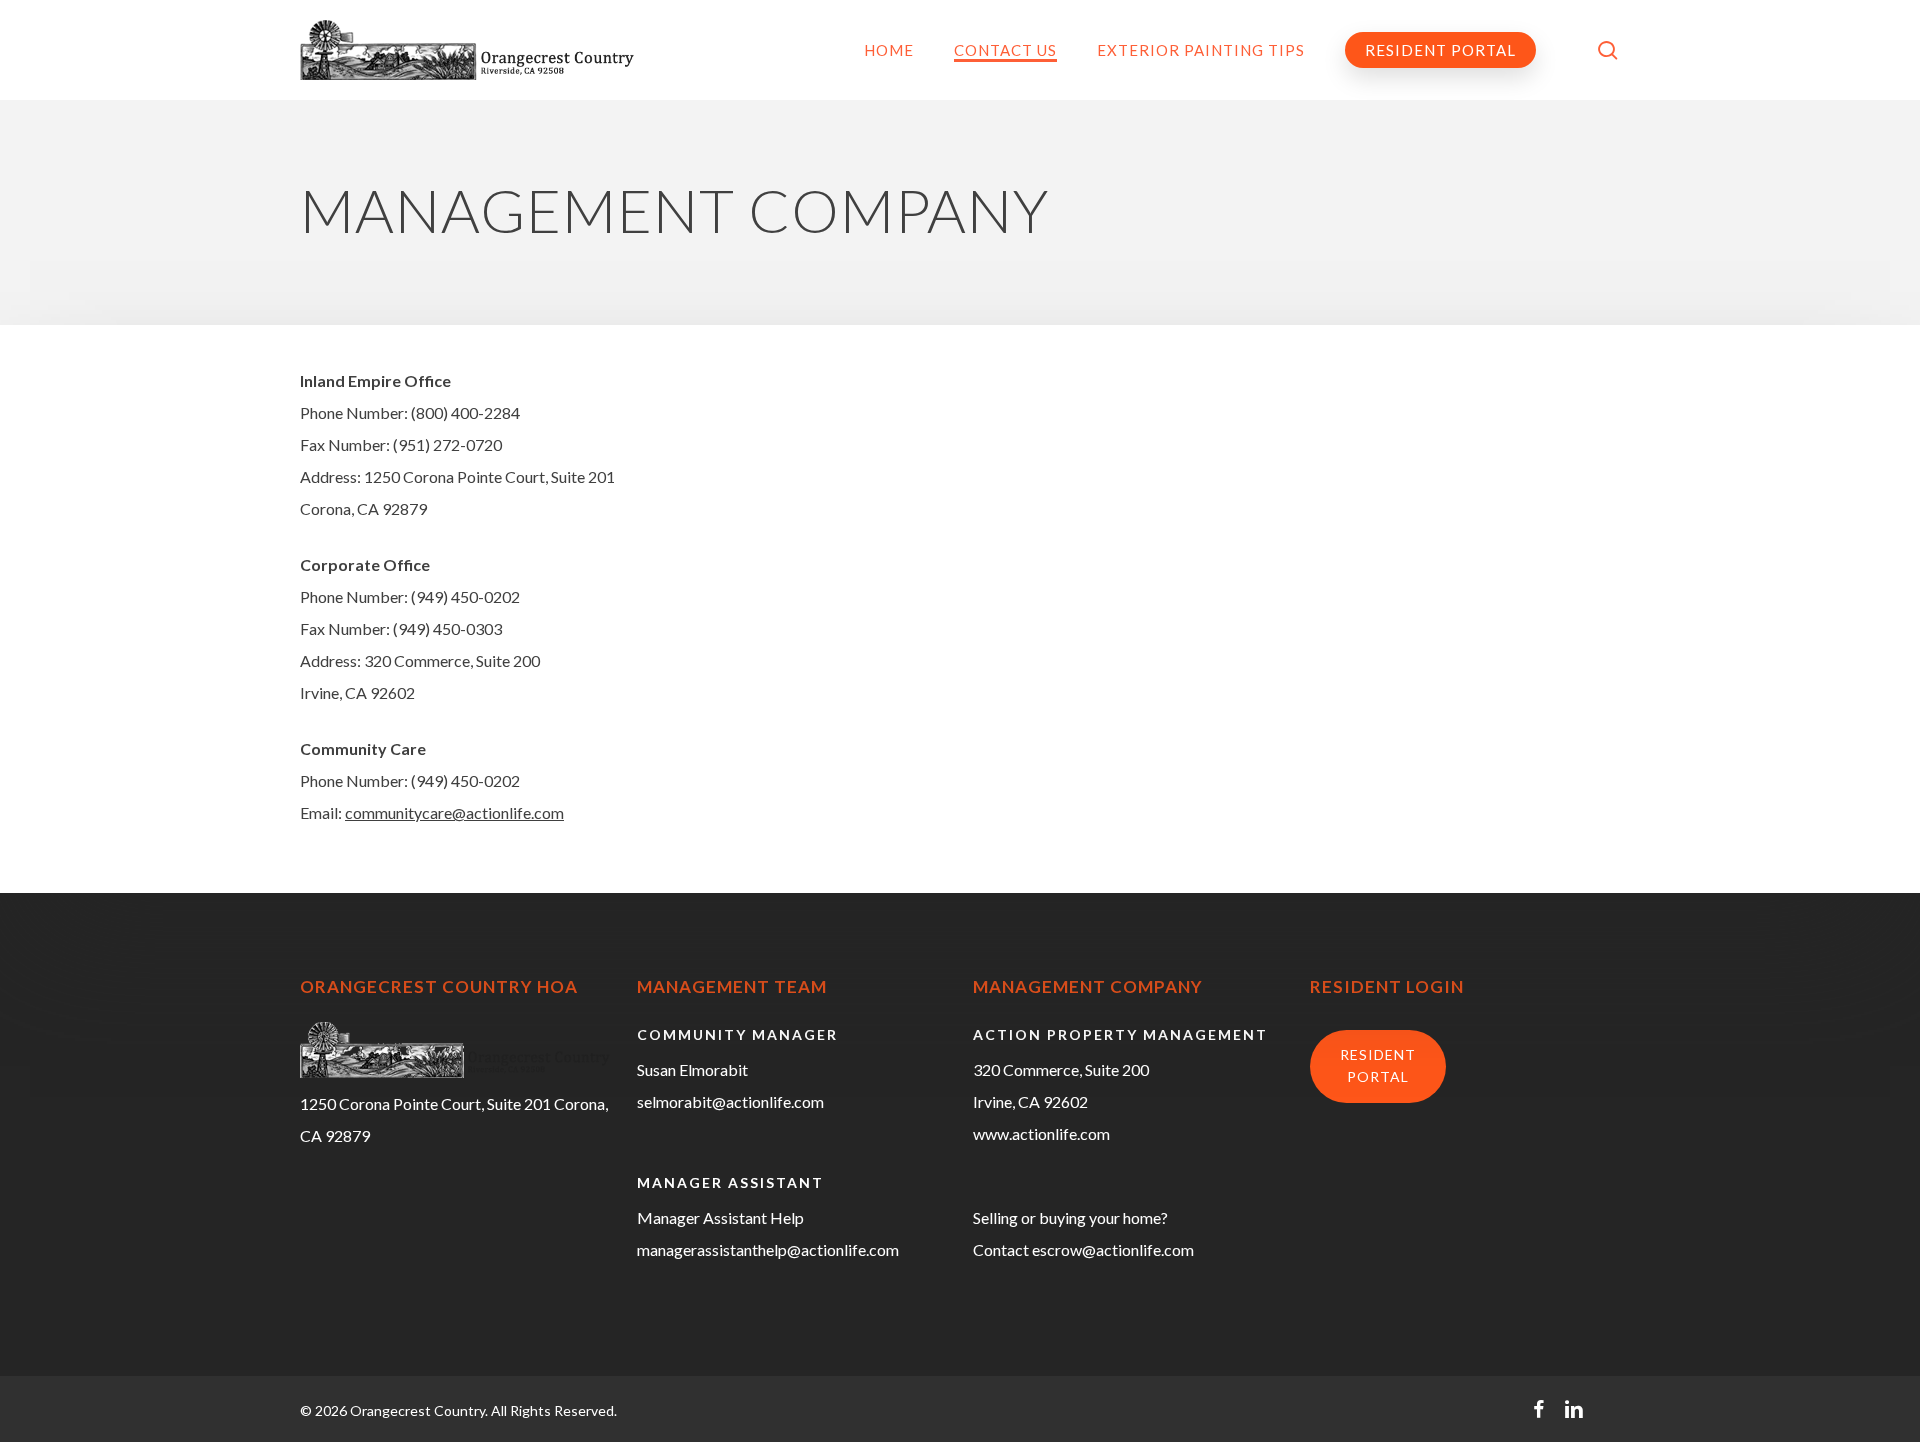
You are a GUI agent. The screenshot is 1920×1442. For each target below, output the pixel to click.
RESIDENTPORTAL (1378, 1065)
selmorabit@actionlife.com (730, 1101)
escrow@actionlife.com (1113, 1249)
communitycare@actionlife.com (454, 812)
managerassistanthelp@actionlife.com (768, 1249)
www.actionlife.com (1041, 1133)
